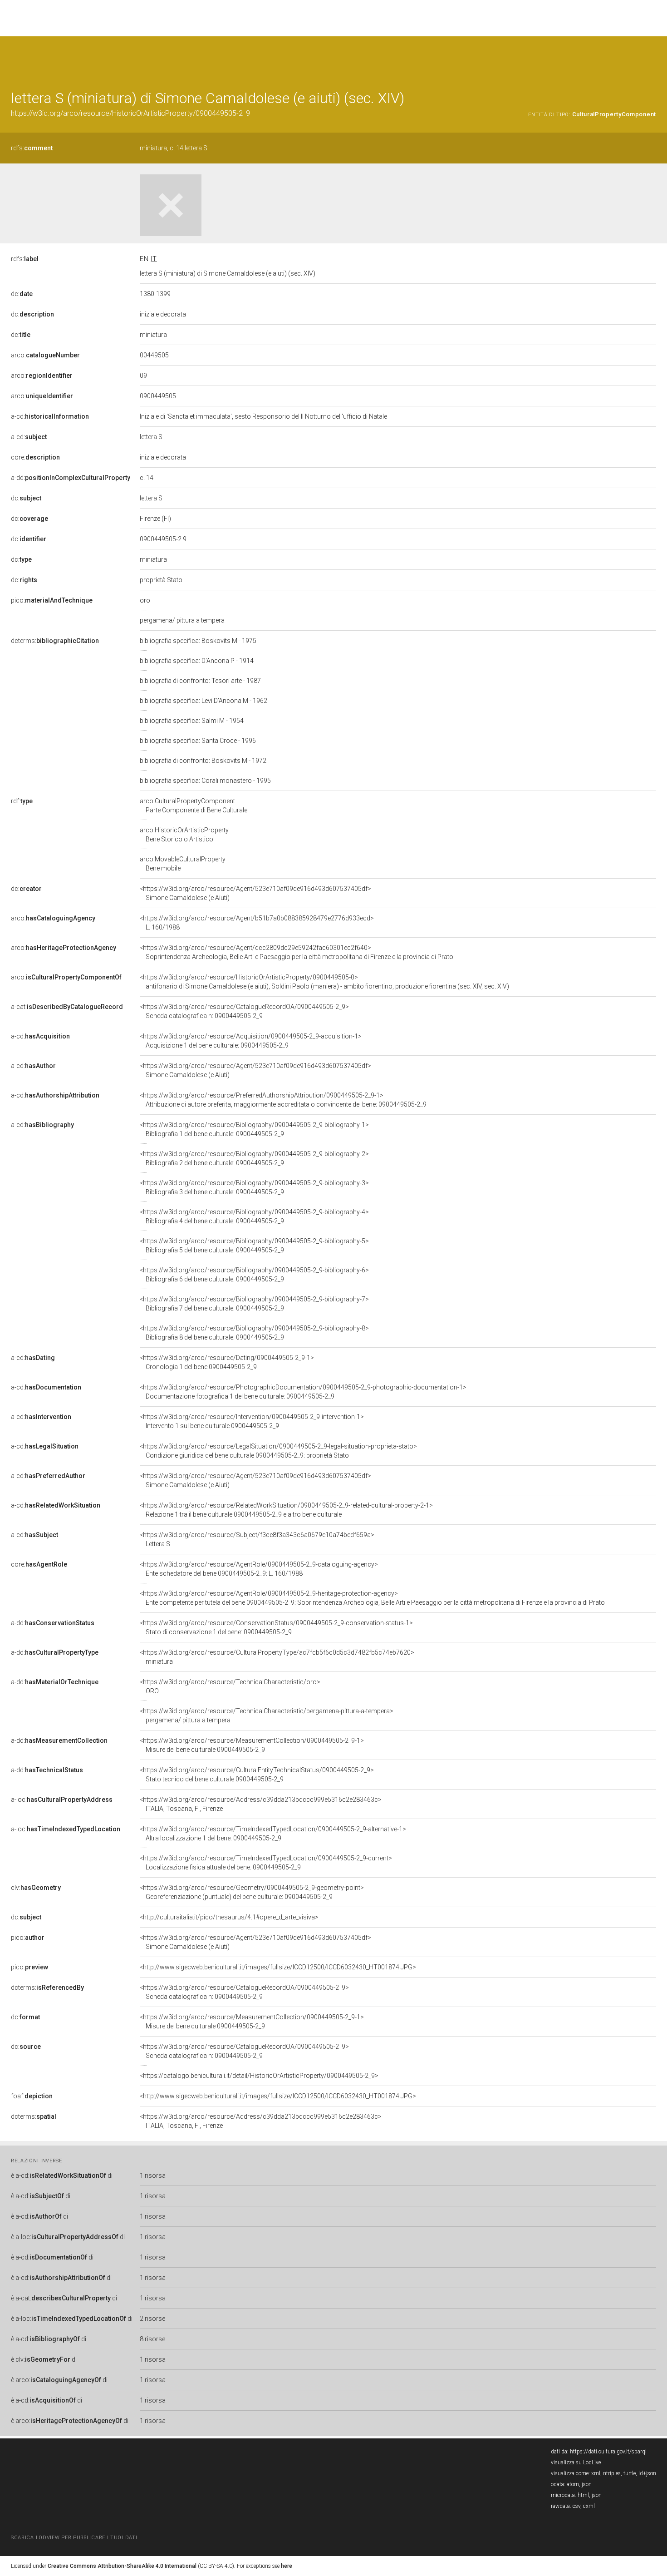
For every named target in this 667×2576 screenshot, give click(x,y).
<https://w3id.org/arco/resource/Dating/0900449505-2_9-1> (227, 1362)
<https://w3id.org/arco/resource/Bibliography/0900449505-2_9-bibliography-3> (254, 1187)
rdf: (22, 801)
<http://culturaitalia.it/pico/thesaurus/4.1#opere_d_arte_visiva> (229, 1917)
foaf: (32, 2096)
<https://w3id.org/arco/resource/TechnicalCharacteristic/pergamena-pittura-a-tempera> (267, 1716)
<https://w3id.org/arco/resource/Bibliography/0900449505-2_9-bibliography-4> (254, 1216)
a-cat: (67, 1007)
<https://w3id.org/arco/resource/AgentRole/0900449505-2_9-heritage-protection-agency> (372, 1598)
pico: (52, 600)
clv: (36, 1888)
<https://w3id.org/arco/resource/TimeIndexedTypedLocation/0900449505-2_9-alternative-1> (273, 1834)
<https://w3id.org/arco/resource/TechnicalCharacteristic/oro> (230, 1686)
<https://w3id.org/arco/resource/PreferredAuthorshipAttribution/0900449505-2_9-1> (283, 1100)
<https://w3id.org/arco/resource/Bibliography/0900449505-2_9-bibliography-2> (254, 1158)
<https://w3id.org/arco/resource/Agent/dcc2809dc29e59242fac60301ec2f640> (297, 952)
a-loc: (62, 1800)
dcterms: (55, 641)
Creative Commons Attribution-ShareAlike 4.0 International (122, 2566)
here (287, 2566)
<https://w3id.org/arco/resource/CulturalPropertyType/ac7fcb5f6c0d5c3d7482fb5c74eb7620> (277, 1657)
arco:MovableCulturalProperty (183, 864)
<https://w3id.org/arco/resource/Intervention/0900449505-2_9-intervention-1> (252, 1421)
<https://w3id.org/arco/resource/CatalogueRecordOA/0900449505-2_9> (244, 1011)
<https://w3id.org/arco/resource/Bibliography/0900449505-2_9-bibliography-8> (254, 1333)
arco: (45, 355)
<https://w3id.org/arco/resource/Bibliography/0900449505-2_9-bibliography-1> (254, 1129)
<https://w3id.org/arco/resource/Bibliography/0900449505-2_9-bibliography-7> (254, 1304)
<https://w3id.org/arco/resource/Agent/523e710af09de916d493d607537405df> (255, 893)
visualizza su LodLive (576, 2462)
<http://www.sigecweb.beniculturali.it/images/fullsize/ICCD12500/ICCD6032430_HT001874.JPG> (278, 1967)
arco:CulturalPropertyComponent (194, 806)
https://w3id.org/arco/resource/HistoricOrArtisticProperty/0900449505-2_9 (130, 113)
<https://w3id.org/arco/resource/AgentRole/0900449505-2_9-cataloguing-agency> (259, 1569)
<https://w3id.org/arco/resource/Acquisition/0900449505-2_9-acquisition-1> (251, 1041)
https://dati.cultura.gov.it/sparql (608, 2452)
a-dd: (71, 478)
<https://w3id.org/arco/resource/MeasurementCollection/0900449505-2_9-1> (252, 1745)
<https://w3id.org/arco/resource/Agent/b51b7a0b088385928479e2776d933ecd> (257, 923)
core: (35, 457)
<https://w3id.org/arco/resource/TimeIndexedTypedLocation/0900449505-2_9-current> (266, 1863)
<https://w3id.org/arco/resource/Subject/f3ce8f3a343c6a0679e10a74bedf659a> (257, 1539)
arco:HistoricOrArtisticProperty (184, 835)
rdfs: (32, 148)
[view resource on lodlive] (652, 59)
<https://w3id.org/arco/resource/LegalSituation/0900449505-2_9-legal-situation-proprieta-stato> (278, 1451)
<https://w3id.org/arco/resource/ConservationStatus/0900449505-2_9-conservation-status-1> (276, 1627)
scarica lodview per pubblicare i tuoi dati (74, 2538)
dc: (22, 294)
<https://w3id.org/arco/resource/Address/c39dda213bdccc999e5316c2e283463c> (261, 1804)
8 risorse (152, 2339)
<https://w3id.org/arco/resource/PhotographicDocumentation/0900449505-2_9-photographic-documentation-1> (303, 1392)
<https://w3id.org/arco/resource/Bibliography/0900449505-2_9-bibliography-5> (254, 1246)
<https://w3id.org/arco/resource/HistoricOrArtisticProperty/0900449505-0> (324, 982)
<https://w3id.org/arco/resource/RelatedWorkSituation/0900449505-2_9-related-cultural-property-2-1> (286, 1510)
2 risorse (152, 2319)
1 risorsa (153, 2176)
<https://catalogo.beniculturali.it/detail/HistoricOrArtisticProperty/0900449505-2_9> (259, 2076)
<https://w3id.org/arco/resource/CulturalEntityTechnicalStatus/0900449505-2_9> (257, 1775)
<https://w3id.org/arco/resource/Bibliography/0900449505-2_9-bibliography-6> (254, 1275)
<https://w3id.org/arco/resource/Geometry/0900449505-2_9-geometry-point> (252, 1892)
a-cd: (50, 416)
